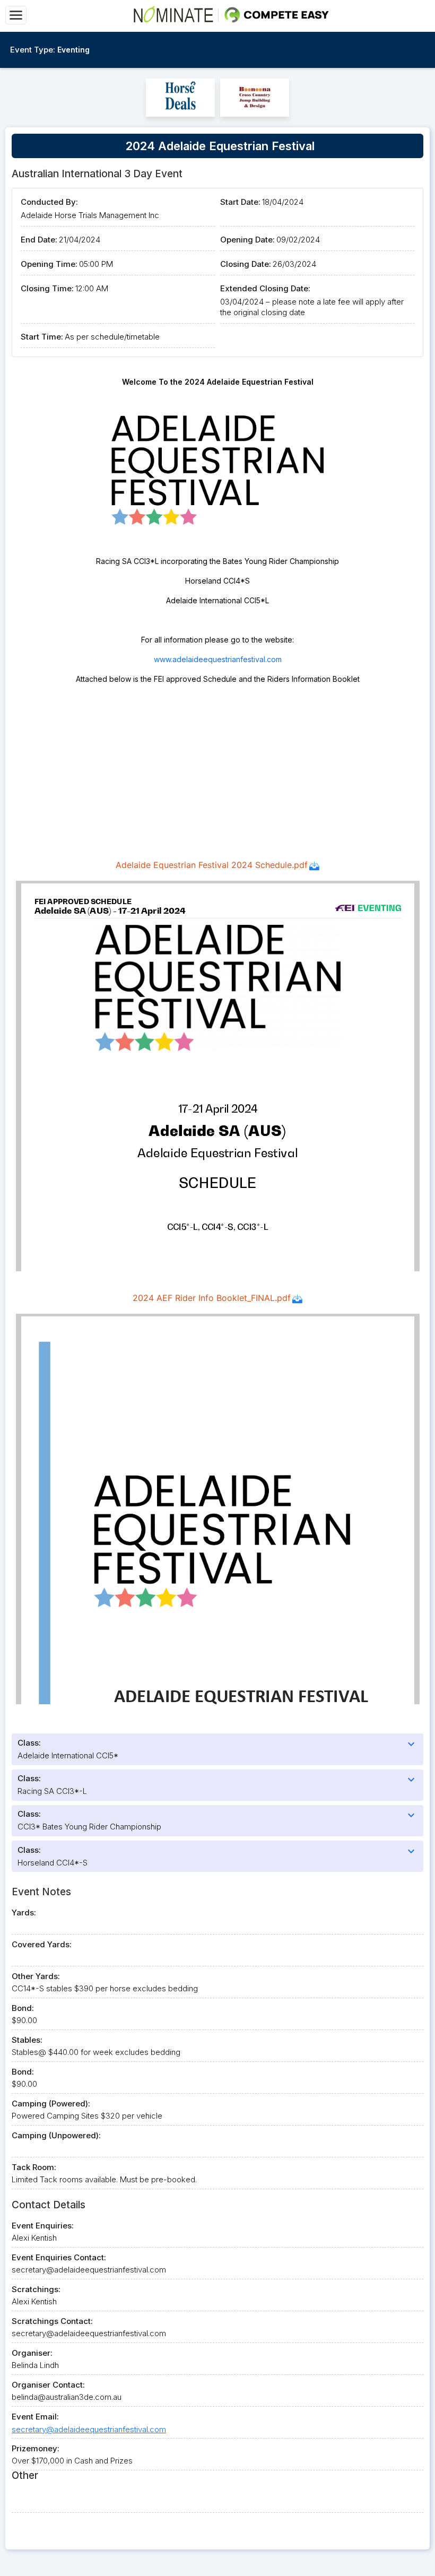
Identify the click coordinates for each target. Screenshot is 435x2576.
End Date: (39, 240)
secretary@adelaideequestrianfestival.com (89, 2429)
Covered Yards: (42, 1944)
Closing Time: (47, 288)
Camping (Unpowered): (56, 2135)
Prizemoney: (36, 2448)
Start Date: (240, 202)
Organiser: (32, 2353)
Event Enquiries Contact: (59, 2257)
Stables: (27, 2040)
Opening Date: (247, 240)
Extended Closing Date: (265, 288)
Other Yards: (36, 1976)
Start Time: (42, 337)
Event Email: (35, 2417)
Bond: (23, 2008)
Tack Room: (34, 2167)
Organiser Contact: (48, 2385)
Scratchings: (36, 2289)
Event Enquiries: (43, 2226)
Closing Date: (246, 264)
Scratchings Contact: (52, 2321)
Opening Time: (49, 264)
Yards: (24, 1913)
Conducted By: (49, 202)
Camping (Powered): (51, 2104)
